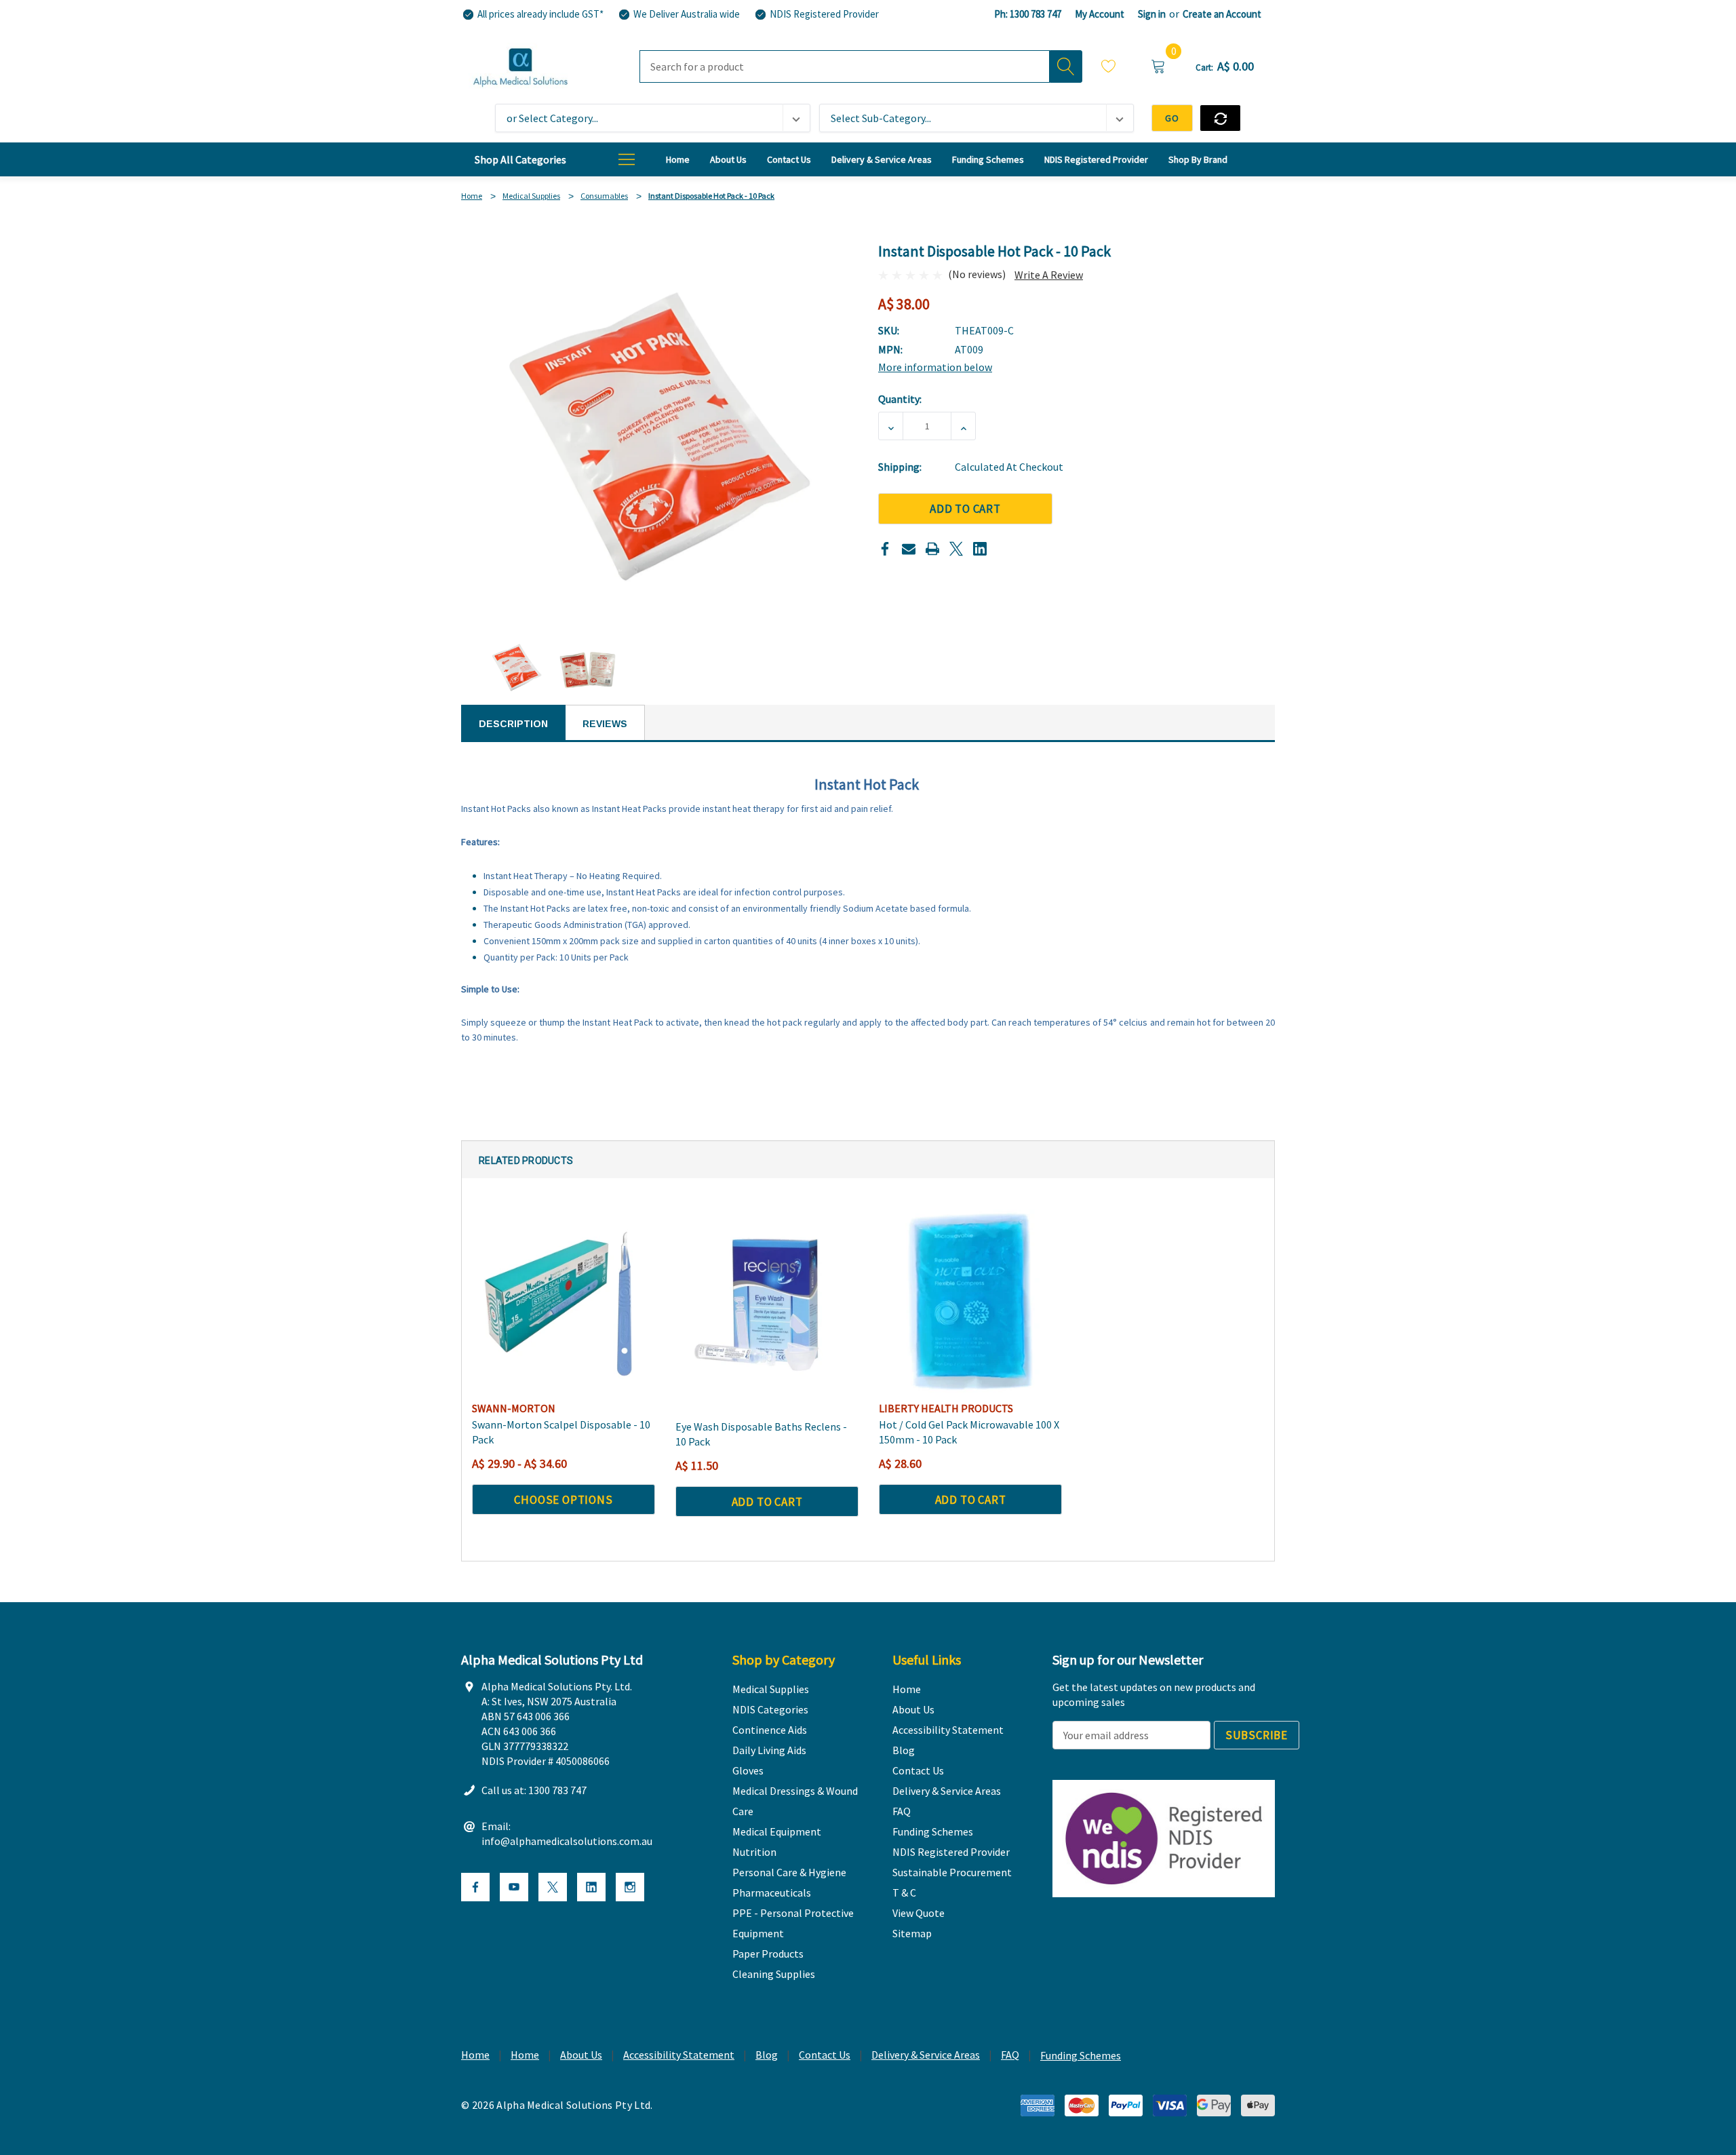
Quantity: (900, 399)
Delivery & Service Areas (926, 2055)
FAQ (1010, 2055)
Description (513, 724)
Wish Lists (1109, 68)
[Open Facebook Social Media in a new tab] (475, 1887)
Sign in (1152, 14)
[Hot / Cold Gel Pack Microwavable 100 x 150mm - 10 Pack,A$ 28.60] (970, 1301)
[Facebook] (885, 549)
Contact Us (825, 2055)
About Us (581, 2055)
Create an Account (1222, 14)
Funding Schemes (1081, 2055)
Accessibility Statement (679, 2055)
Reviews (605, 724)
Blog (767, 2055)
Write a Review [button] (1049, 275)
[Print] (932, 549)
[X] (956, 549)
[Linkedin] (980, 549)
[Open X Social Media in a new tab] (553, 1887)
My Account (1100, 14)
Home (475, 2055)
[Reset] (1220, 118)
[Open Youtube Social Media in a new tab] (514, 1887)
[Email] (909, 549)
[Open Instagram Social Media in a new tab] (630, 1887)
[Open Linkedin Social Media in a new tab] (591, 1887)
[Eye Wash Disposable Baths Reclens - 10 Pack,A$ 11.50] (767, 1301)
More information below (935, 367)
